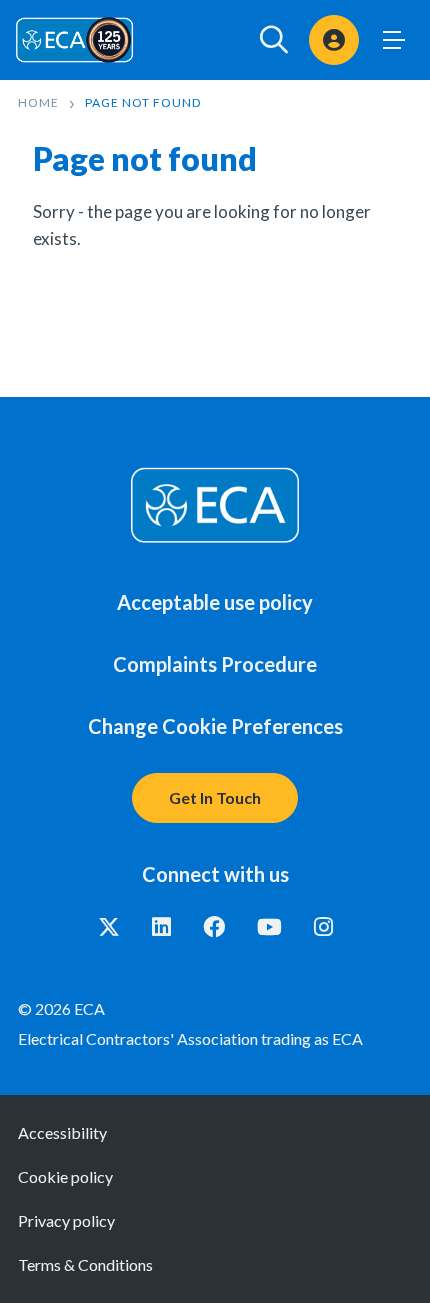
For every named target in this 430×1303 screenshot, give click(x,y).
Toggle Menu (394, 40)
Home (38, 102)
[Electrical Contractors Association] (75, 39)
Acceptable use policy (215, 602)
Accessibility (62, 1132)
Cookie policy (65, 1176)
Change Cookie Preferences (215, 726)
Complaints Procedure (215, 664)
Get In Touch (215, 797)
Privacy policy (66, 1220)
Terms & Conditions (85, 1264)
